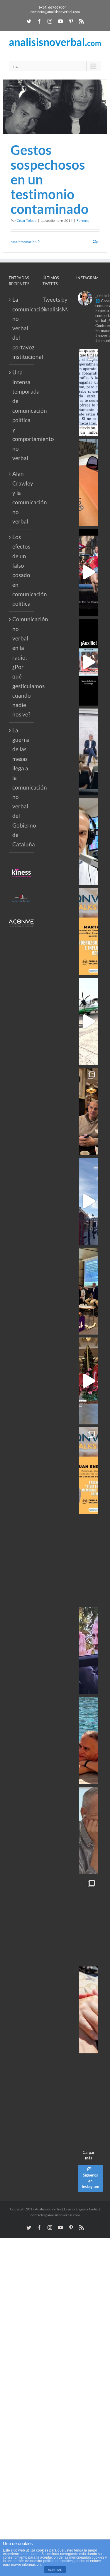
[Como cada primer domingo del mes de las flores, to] (89, 2010)
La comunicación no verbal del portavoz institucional (22, 328)
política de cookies (58, 2561)
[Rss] (82, 21)
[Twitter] (29, 21)
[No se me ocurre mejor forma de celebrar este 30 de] (89, 572)
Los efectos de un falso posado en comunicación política (22, 570)
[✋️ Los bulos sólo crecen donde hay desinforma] (89, 1291)
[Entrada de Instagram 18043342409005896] (89, 1201)
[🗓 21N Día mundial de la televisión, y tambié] (89, 1561)
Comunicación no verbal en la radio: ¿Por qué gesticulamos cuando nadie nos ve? (22, 667)
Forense (83, 221)
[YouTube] (60, 21)
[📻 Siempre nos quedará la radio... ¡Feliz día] (89, 842)
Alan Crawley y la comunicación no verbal (22, 497)
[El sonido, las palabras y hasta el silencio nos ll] (89, 1830)
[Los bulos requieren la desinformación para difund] (89, 1920)
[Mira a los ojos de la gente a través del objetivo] (89, 393)
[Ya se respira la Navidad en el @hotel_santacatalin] (89, 1381)
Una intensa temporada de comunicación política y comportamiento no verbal (22, 415)
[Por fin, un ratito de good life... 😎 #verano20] (89, 1740)
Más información (24, 242)
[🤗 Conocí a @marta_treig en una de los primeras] (89, 932)
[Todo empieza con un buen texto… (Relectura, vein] (89, 482)
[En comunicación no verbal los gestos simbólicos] (89, 1651)
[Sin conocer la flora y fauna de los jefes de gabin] (89, 752)
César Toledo (27, 221)
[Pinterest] (71, 21)
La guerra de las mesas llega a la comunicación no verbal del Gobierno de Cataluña (22, 787)
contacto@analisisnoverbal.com (55, 12)
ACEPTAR (55, 2570)
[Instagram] (50, 21)
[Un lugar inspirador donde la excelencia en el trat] (89, 1111)
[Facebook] (39, 21)
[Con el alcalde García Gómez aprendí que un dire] (89, 2100)
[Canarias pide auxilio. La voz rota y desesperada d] (89, 662)
